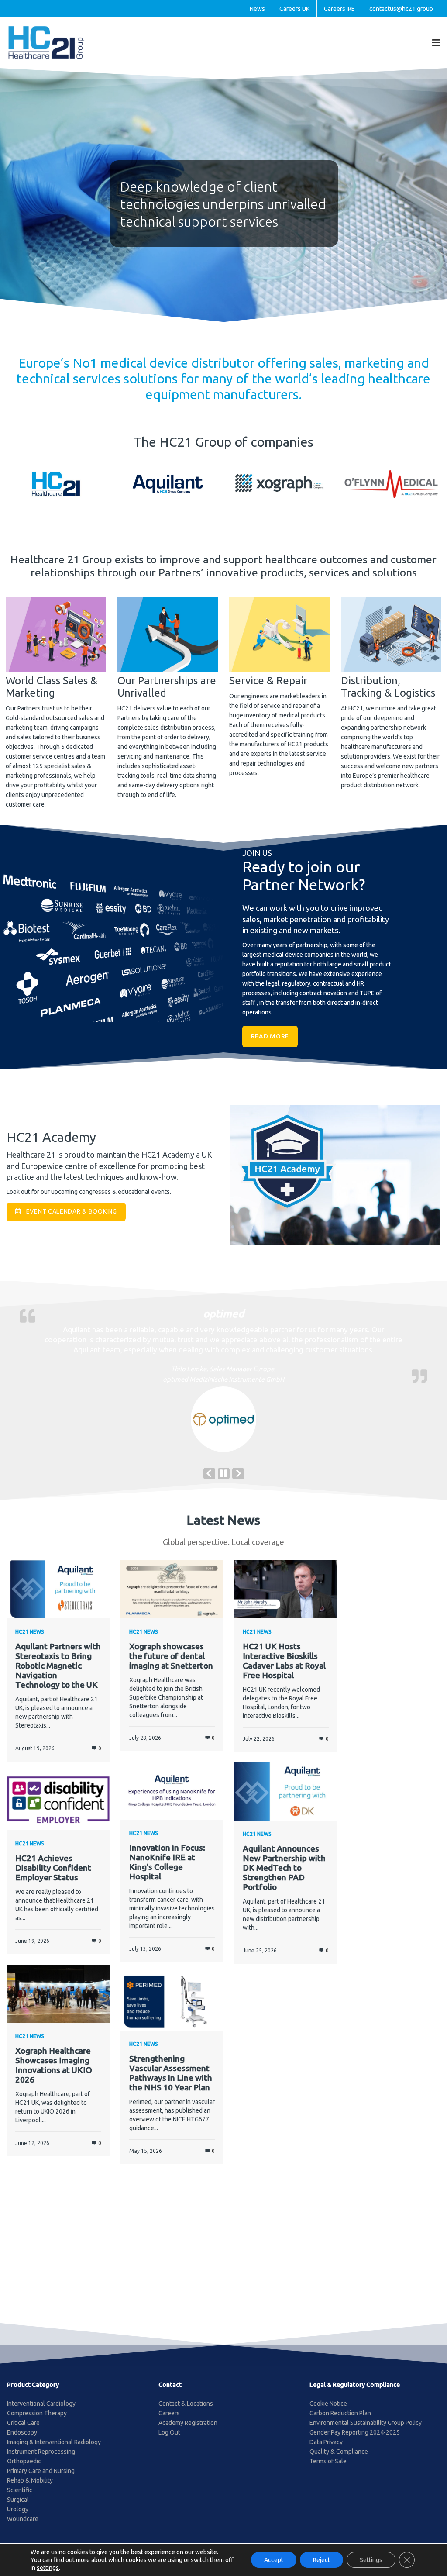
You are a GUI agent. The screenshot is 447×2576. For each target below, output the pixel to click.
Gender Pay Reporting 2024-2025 (355, 2441)
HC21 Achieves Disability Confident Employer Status (53, 1876)
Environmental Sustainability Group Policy (366, 2431)
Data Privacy (326, 2450)
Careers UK (294, 9)
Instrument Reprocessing (41, 2460)
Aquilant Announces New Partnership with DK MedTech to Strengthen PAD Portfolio (284, 1876)
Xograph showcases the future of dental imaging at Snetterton (171, 1664)
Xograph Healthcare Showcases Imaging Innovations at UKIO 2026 (54, 2073)
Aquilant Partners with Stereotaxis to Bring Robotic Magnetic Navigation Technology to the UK (58, 1674)
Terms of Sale (328, 2469)
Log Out (169, 2441)
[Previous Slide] (209, 1482)
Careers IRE (339, 9)
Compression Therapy (37, 2421)
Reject (321, 2560)
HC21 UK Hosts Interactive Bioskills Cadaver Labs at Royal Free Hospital (284, 1669)
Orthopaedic (24, 2469)
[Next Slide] (238, 1482)
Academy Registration (188, 2431)
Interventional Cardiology (41, 2412)
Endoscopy (22, 2441)
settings (48, 2568)
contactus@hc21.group (401, 9)
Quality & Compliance (339, 2460)
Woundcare (23, 2527)
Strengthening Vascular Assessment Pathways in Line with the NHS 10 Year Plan (171, 2081)
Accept (274, 2560)
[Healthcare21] (46, 42)
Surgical (18, 2508)
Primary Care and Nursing (41, 2479)
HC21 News (30, 1640)
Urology (18, 2517)
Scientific (20, 2498)
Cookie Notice (328, 2412)
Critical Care (23, 2431)
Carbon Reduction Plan (340, 2421)
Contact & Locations (186, 2412)
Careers (169, 2421)
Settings (371, 2560)
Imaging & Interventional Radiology (54, 2450)
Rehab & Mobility (30, 2489)
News (257, 9)
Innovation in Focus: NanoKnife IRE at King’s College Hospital (167, 1870)
